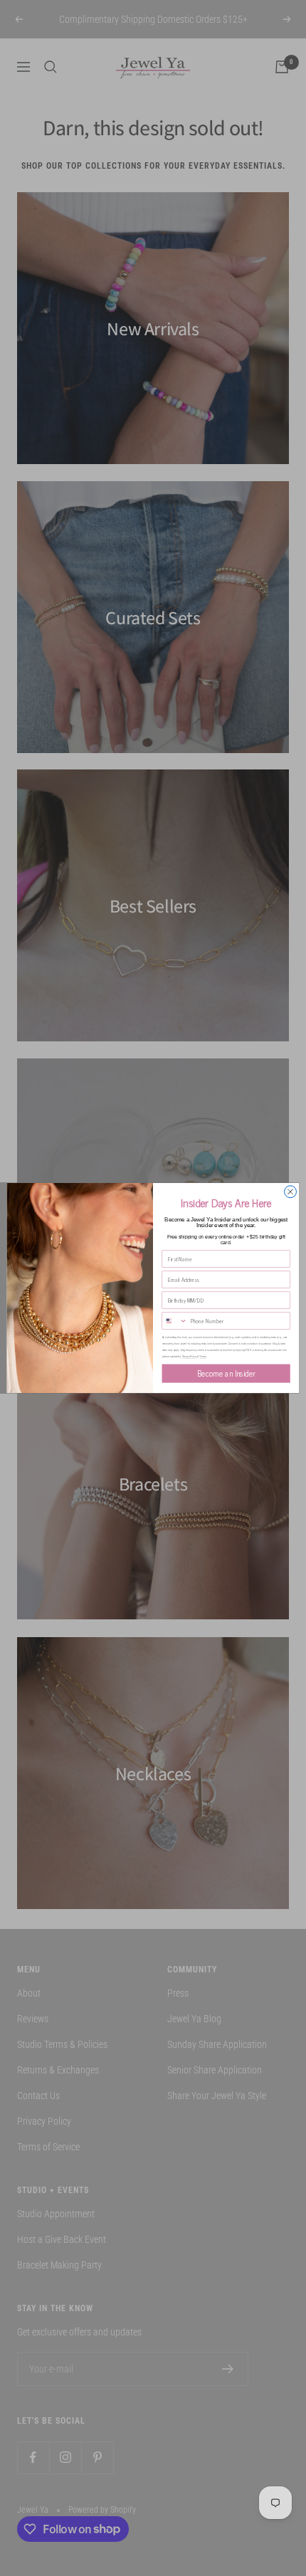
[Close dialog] (291, 1192)
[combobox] (175, 1321)
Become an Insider (226, 1373)
